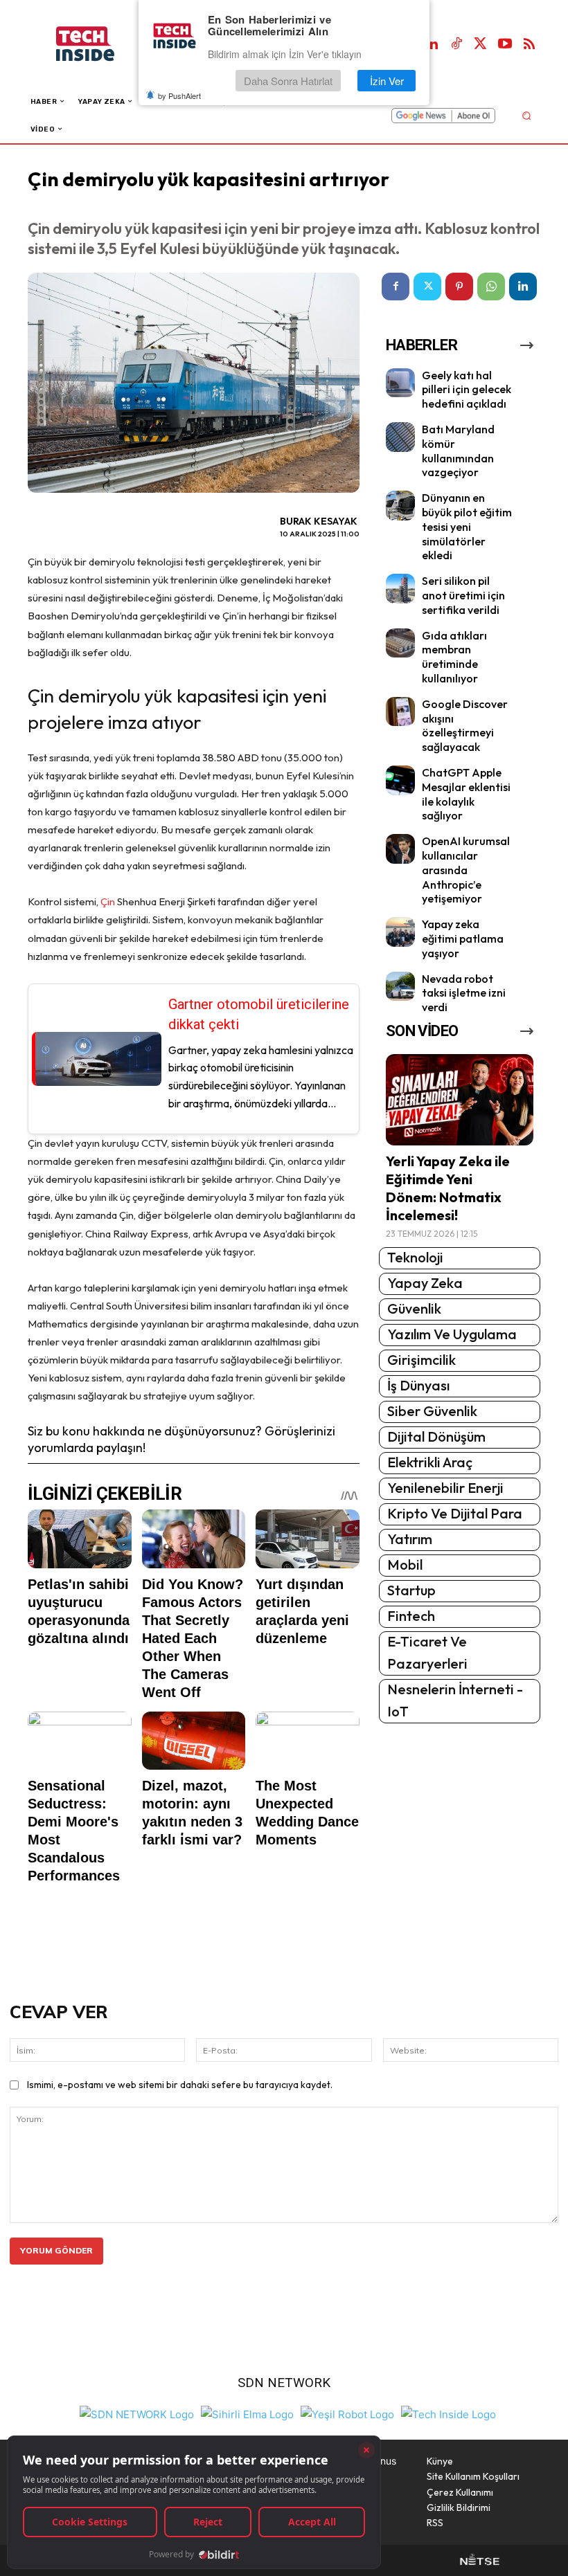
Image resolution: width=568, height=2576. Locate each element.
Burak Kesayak (319, 521)
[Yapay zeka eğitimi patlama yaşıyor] (401, 932)
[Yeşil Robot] (347, 2413)
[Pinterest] (459, 287)
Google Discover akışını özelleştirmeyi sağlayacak (465, 725)
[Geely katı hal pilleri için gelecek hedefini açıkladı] (401, 383)
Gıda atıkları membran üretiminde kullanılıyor (454, 657)
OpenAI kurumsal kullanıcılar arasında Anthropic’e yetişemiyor (466, 870)
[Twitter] (481, 44)
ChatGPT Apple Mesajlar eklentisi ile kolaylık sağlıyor (466, 794)
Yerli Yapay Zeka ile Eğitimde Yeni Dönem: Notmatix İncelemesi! (448, 1188)
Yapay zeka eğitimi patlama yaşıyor (463, 938)
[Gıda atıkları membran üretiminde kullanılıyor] (401, 643)
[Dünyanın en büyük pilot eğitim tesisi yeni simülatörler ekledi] (401, 506)
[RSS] (529, 44)
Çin (109, 901)
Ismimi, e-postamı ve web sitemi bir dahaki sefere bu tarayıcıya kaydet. (180, 2085)
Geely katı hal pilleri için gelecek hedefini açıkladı (467, 390)
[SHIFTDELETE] (137, 2413)
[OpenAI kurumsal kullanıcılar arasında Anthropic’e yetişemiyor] (401, 849)
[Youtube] (505, 44)
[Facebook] (396, 287)
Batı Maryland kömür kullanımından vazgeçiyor (458, 451)
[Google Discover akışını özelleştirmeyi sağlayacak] (401, 712)
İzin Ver (387, 81)
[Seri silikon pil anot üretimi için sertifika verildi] (401, 589)
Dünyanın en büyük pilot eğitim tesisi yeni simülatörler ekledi (467, 526)
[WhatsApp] (491, 287)
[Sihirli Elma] (247, 2413)
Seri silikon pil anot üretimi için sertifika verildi (463, 595)
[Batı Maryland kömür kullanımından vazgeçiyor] (401, 437)
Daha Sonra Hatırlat (288, 81)
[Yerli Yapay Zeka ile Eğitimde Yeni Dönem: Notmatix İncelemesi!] (460, 1100)
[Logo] (99, 44)
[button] (526, 115)
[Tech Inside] (449, 2413)
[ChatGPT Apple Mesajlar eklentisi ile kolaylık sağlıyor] (401, 780)
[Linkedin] (432, 44)
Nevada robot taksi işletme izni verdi (464, 993)
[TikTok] (456, 44)
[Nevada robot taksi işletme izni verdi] (401, 987)
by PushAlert (179, 96)
